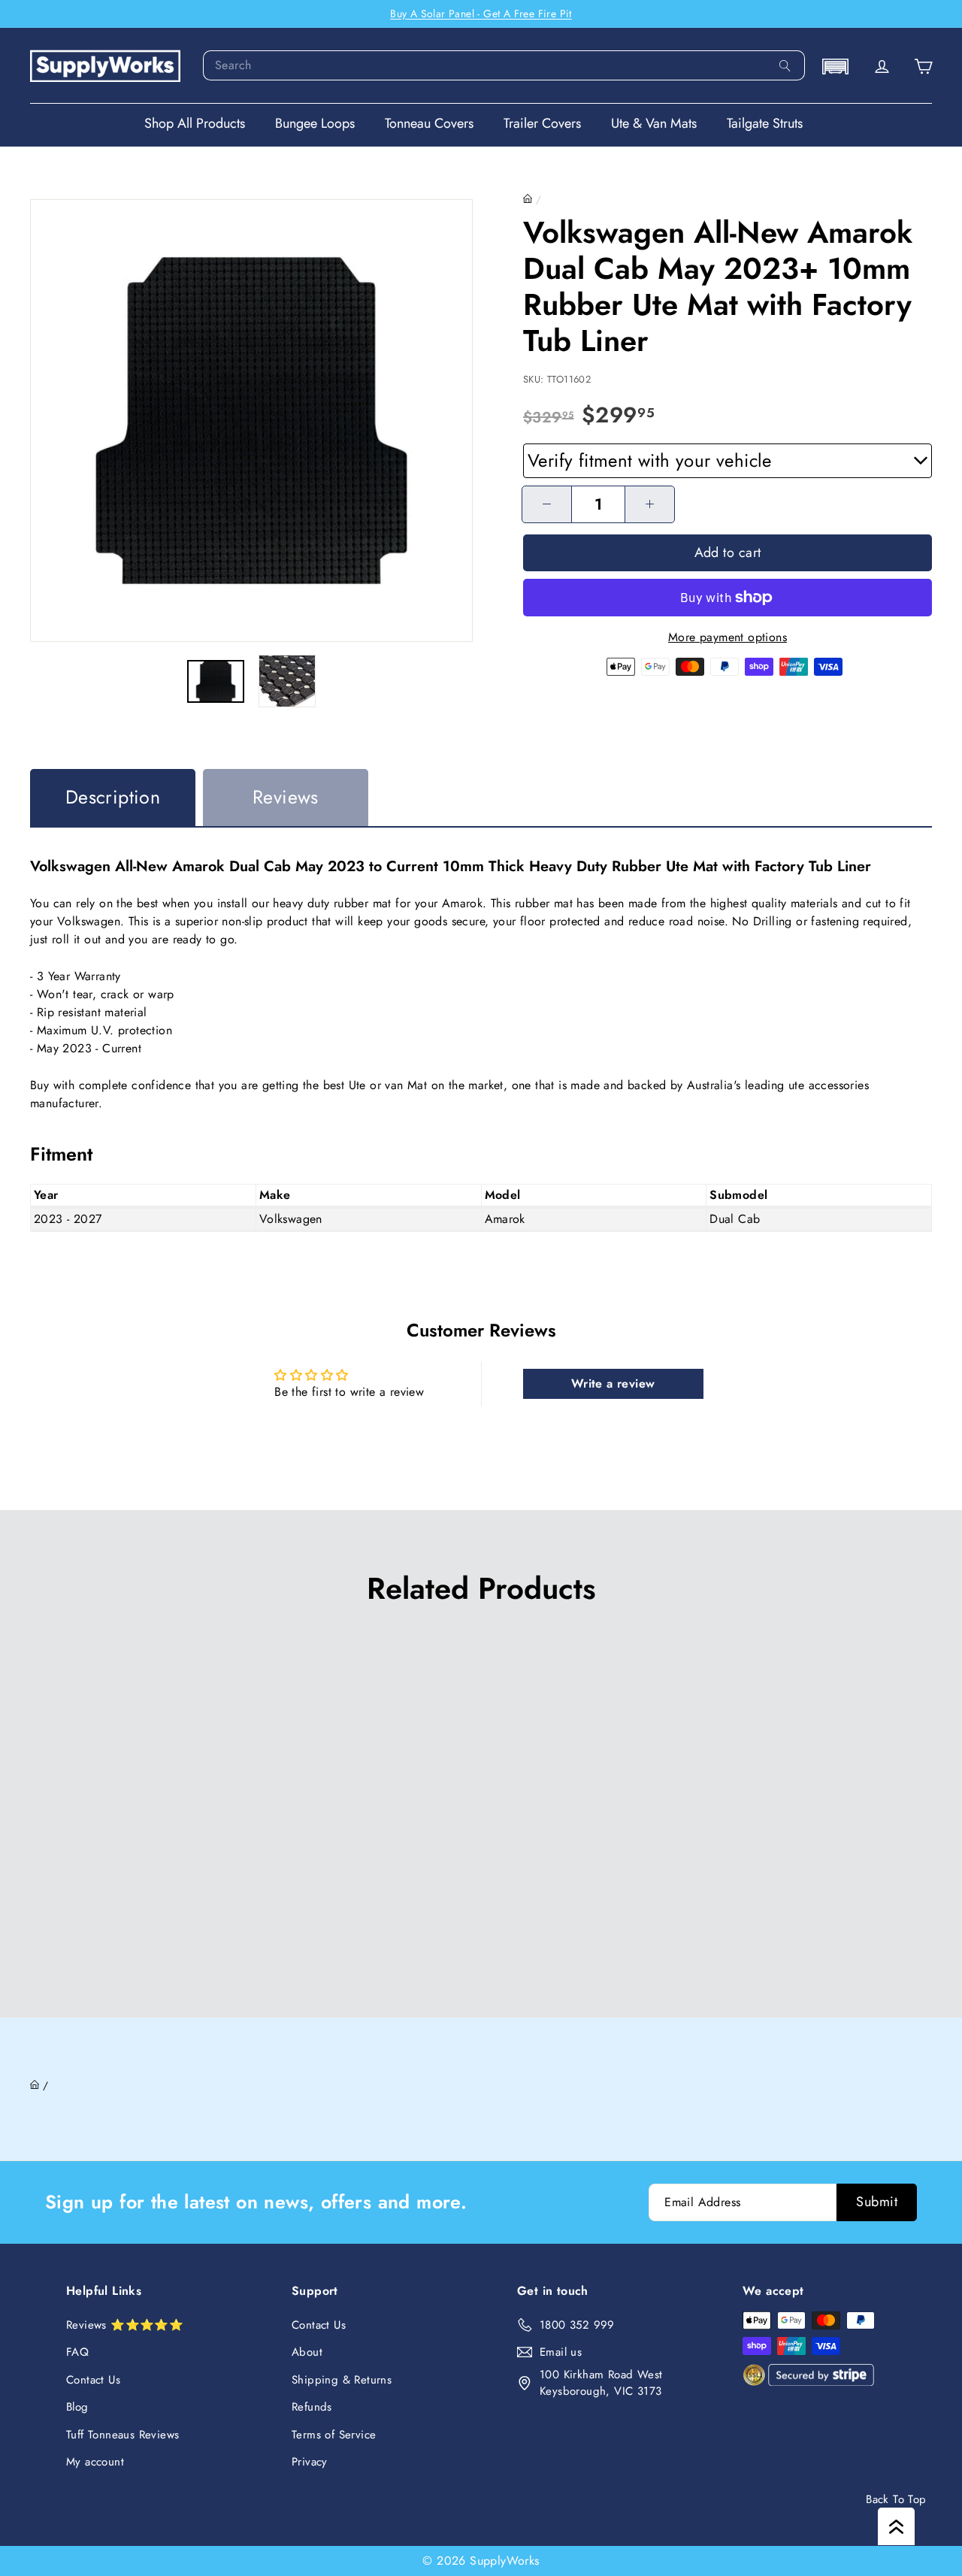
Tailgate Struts (765, 123)
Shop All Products (195, 123)
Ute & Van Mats (654, 123)
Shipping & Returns (342, 2380)
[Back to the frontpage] (528, 199)
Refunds (312, 2407)
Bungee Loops (315, 123)
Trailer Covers (542, 123)
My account (95, 2462)
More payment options (728, 637)
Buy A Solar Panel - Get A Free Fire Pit (481, 14)
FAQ (77, 2352)
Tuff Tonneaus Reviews (123, 2435)
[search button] (785, 65)
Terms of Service (334, 2435)
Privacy (310, 2462)
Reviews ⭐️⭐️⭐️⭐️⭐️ (125, 2325)
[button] (835, 67)
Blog (77, 2407)
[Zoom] (251, 421)
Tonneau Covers (429, 123)
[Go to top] (896, 2526)
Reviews (286, 797)
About (307, 2352)
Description (113, 797)
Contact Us (93, 2380)
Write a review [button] (613, 1383)
